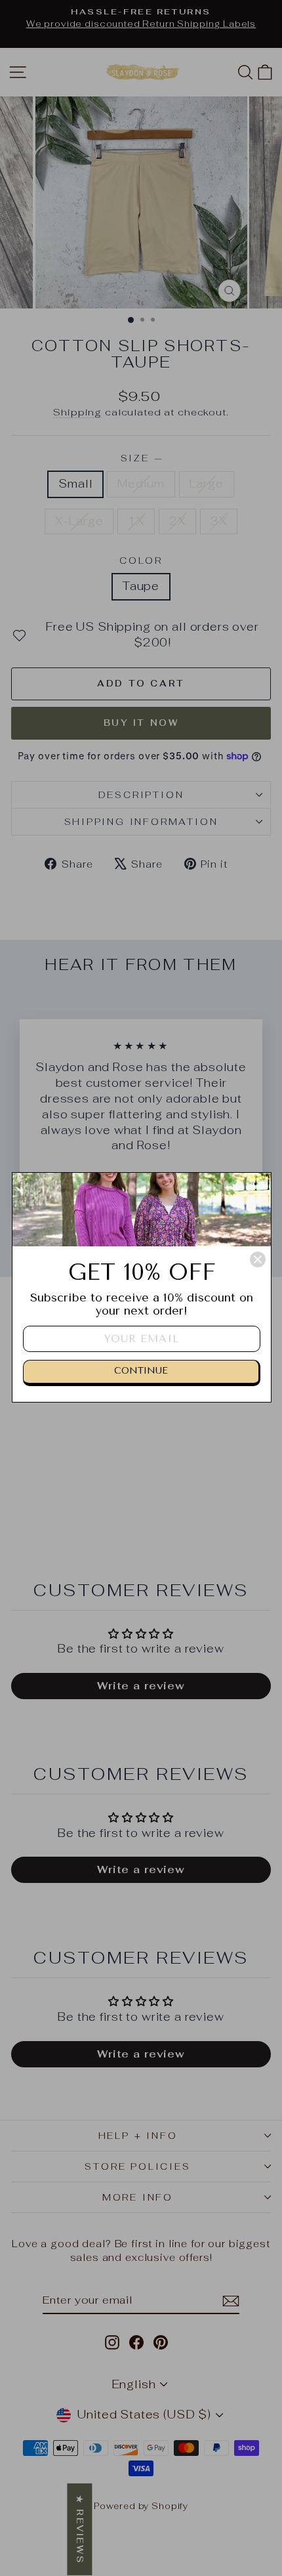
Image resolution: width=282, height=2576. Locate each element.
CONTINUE (141, 1371)
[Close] (258, 1259)
